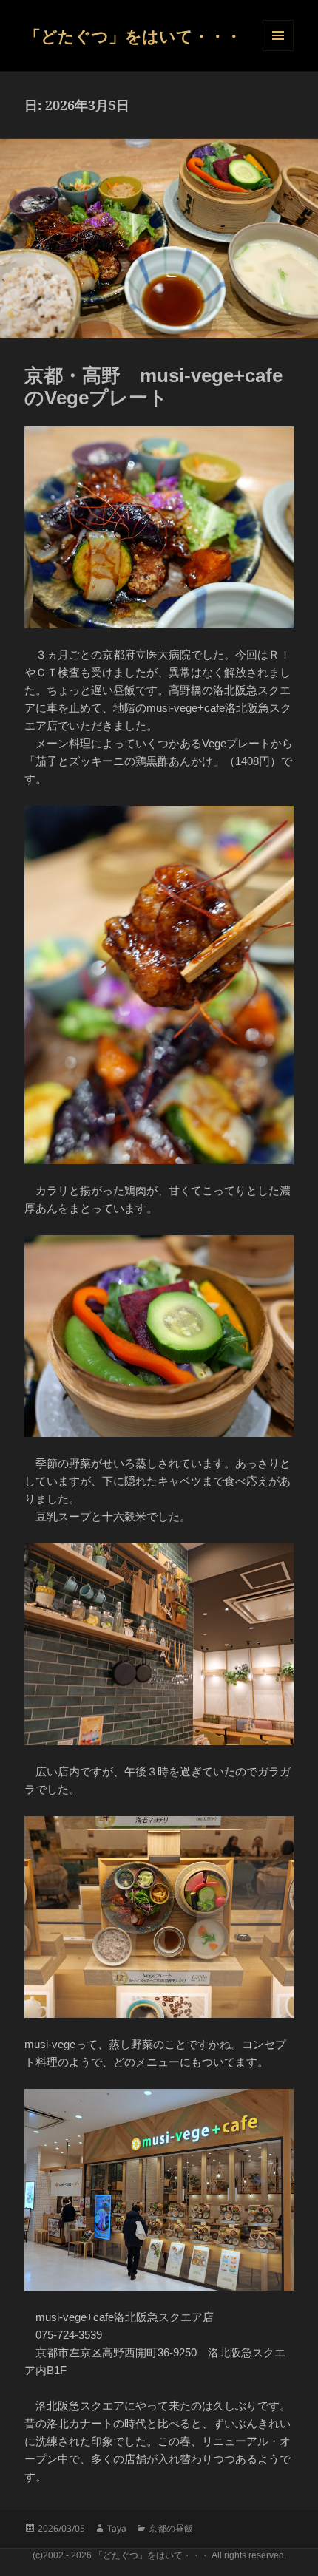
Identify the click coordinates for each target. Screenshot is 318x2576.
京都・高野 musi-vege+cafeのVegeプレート (153, 387)
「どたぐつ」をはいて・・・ (133, 35)
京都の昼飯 (171, 2528)
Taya (117, 2528)
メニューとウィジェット (278, 35)
